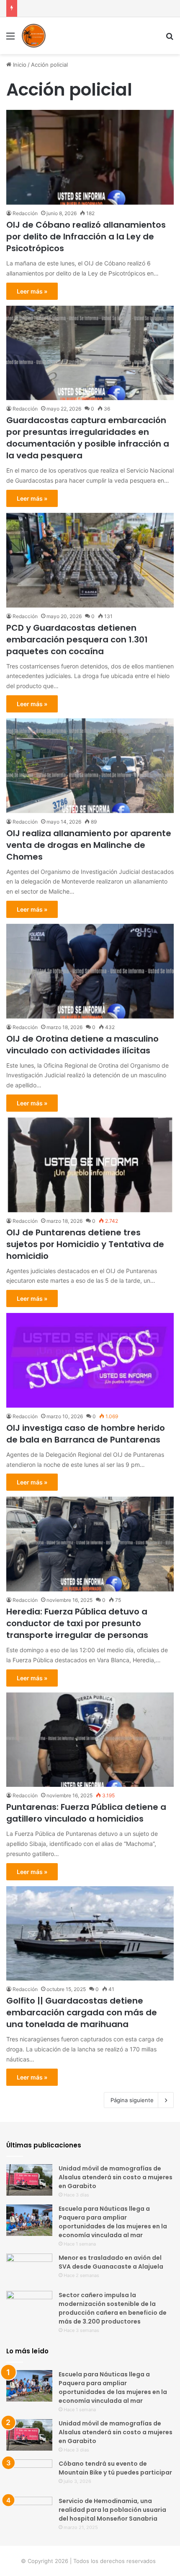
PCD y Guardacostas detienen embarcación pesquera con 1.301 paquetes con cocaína (77, 639)
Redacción (25, 213)
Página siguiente (132, 2100)
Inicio (19, 65)
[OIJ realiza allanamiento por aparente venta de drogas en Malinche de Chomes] (90, 766)
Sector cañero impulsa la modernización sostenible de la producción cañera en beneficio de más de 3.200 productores (113, 2308)
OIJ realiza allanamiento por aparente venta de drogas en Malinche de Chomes (89, 845)
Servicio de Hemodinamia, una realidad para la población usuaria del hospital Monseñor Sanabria (112, 2510)
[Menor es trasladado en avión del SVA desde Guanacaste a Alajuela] (29, 2269)
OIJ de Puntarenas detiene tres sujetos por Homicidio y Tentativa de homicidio (85, 1244)
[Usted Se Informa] (33, 36)
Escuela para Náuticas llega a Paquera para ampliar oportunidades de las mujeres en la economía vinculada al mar (113, 2222)
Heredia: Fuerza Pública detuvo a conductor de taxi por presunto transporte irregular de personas (77, 1623)
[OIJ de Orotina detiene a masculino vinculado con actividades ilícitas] (90, 971)
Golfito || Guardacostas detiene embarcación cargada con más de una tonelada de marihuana (82, 2012)
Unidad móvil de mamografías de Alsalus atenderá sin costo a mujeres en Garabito (116, 2177)
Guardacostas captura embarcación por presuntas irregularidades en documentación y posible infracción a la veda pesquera (88, 438)
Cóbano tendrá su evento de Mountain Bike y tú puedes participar (115, 2468)
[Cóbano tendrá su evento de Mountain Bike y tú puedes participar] (29, 2475)
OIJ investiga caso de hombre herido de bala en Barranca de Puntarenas (86, 1434)
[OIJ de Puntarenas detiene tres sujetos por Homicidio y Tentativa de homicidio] (90, 1165)
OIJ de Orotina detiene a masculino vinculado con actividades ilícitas (82, 1045)
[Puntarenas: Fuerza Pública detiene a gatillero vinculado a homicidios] (90, 1740)
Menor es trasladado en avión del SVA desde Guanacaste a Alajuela (111, 2262)
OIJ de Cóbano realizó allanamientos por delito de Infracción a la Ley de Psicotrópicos (86, 237)
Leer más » (32, 291)
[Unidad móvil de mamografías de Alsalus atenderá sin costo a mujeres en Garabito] (29, 2180)
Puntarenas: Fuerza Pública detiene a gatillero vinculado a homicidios (86, 1813)
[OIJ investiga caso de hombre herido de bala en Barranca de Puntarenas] (90, 1360)
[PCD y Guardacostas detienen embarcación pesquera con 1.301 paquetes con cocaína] (90, 560)
